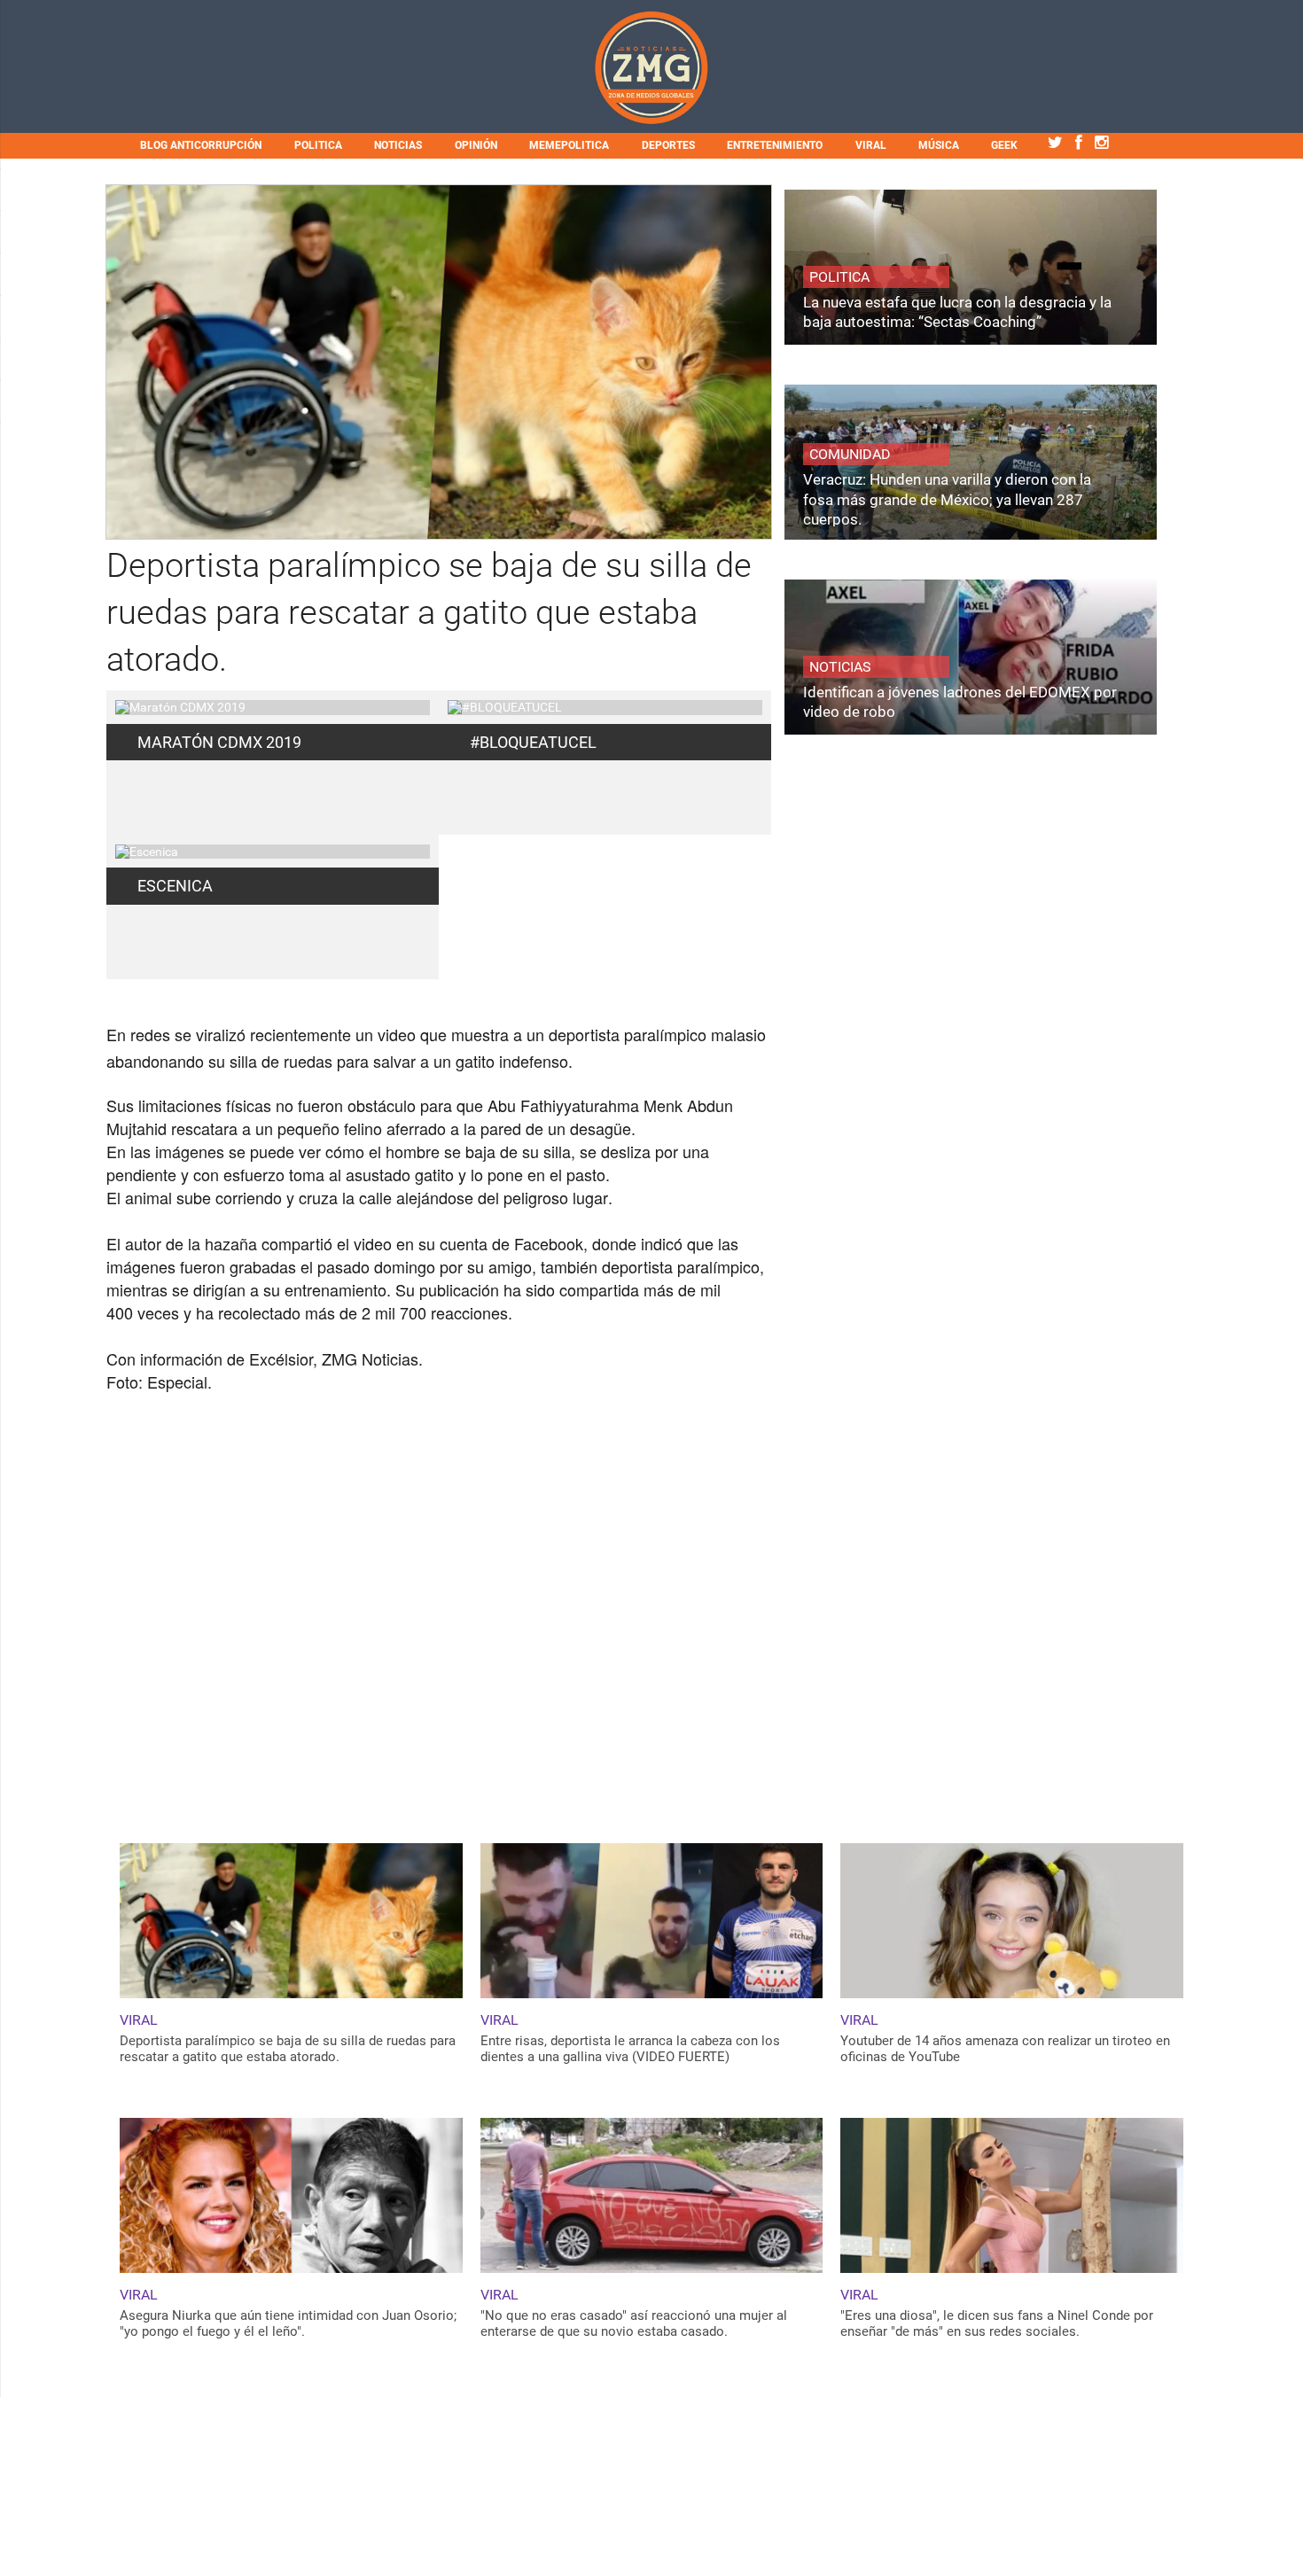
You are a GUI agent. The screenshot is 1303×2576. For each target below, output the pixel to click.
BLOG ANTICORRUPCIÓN (201, 145)
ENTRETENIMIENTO (775, 145)
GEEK (1004, 145)
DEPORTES (668, 145)
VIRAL (871, 145)
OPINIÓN (476, 145)
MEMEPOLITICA (569, 145)
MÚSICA (939, 145)
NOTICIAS (398, 145)
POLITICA (318, 145)
